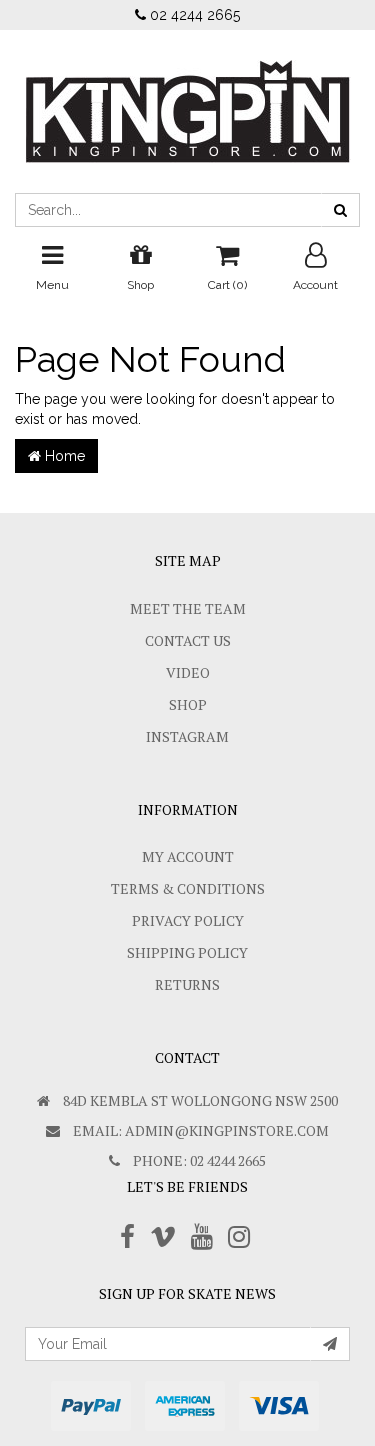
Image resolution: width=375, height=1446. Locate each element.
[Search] (340, 210)
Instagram (187, 736)
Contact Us (188, 640)
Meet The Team (188, 608)
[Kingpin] (188, 95)
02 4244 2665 (193, 15)
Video (188, 672)
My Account (188, 856)
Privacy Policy (188, 920)
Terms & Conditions (188, 888)
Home (63, 456)
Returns (187, 984)
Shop (188, 704)
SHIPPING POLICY (187, 952)
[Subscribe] (330, 1344)
